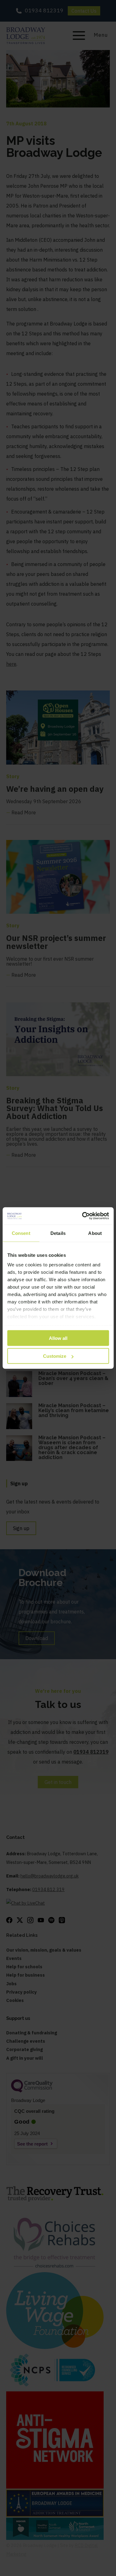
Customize (55, 1356)
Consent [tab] (21, 1233)
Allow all (58, 1338)
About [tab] (95, 1233)
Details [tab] (58, 1233)
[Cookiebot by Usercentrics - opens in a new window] (83, 1216)
